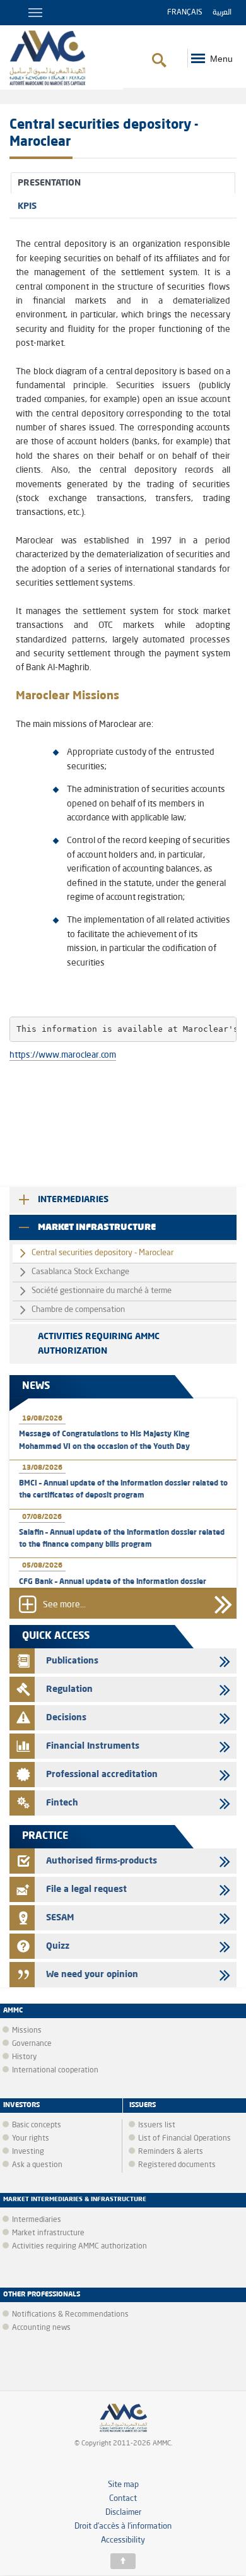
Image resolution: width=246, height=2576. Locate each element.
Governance (32, 2044)
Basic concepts (37, 2125)
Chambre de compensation (78, 1310)
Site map (123, 2485)
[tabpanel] (123, 617)
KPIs (27, 206)
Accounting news (41, 2328)
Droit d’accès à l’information (123, 2526)
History (24, 2057)
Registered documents (177, 2165)
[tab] (123, 183)
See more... (64, 1605)
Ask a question (37, 2165)
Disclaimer (123, 2513)
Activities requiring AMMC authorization (99, 1344)
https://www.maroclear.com (63, 1055)
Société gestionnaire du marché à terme (102, 1291)
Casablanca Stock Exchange (80, 1272)
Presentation (49, 183)
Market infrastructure (97, 1227)
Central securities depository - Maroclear (102, 1253)
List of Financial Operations (184, 2139)
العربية (222, 13)
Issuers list (157, 2125)
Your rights (31, 2139)
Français (185, 13)
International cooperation (55, 2071)
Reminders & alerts (171, 2152)
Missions (27, 2031)
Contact (123, 2499)
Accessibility (123, 2540)
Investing (28, 2152)
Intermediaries (73, 1200)
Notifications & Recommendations (70, 2315)
